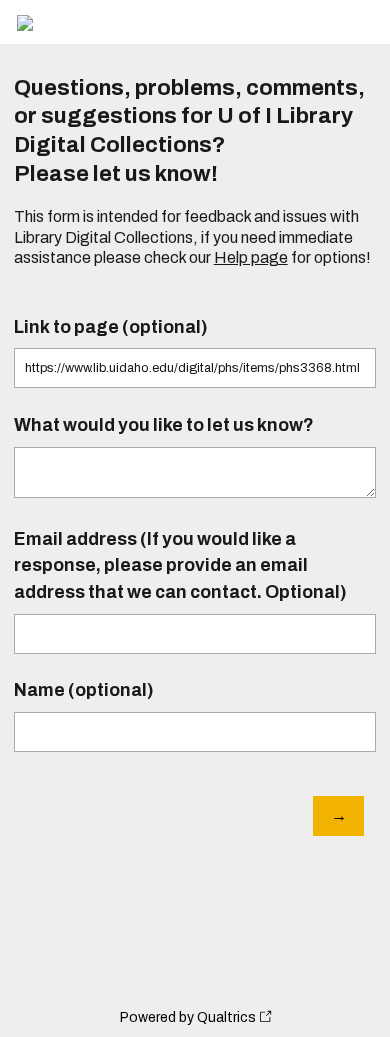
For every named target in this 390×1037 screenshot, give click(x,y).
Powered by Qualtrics (188, 1017)
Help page (251, 257)
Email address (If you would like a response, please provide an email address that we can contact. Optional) (180, 566)
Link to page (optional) (111, 327)
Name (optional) (84, 690)
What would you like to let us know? (164, 425)
